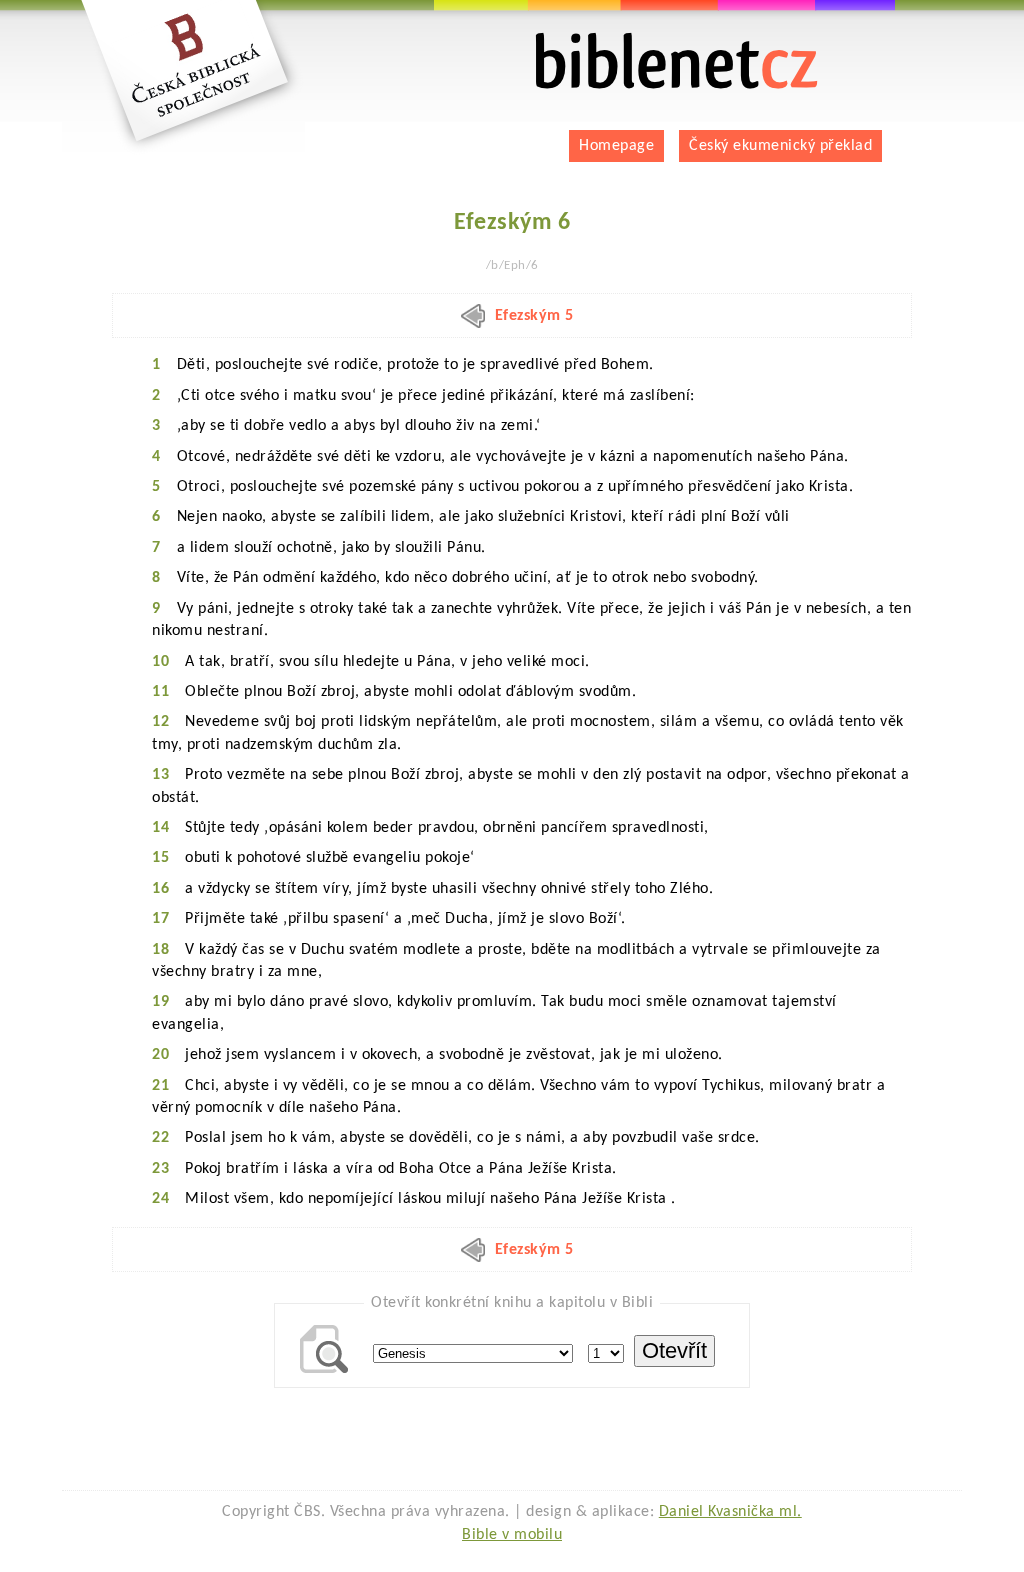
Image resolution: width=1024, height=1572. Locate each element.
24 (160, 1199)
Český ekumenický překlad (780, 146)
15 (160, 858)
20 (160, 1055)
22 (160, 1138)
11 (160, 692)
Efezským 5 (534, 316)
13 (160, 775)
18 (160, 950)
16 (160, 889)
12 (160, 722)
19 (160, 1002)
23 (160, 1169)
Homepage (616, 146)
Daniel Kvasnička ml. (730, 1512)
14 (160, 828)
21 (160, 1086)
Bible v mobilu (512, 1535)
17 (160, 919)
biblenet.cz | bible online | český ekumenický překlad (652, 40)
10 (160, 662)
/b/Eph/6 (512, 265)
